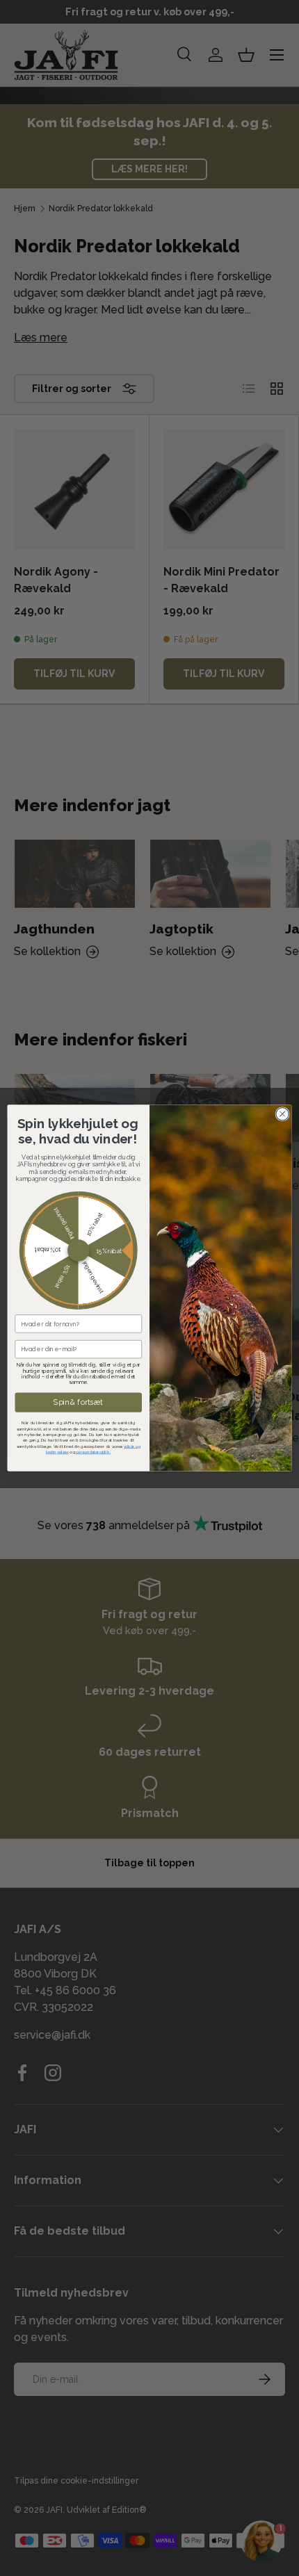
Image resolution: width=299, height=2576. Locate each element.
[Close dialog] (282, 1114)
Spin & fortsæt (78, 1402)
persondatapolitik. (93, 1452)
